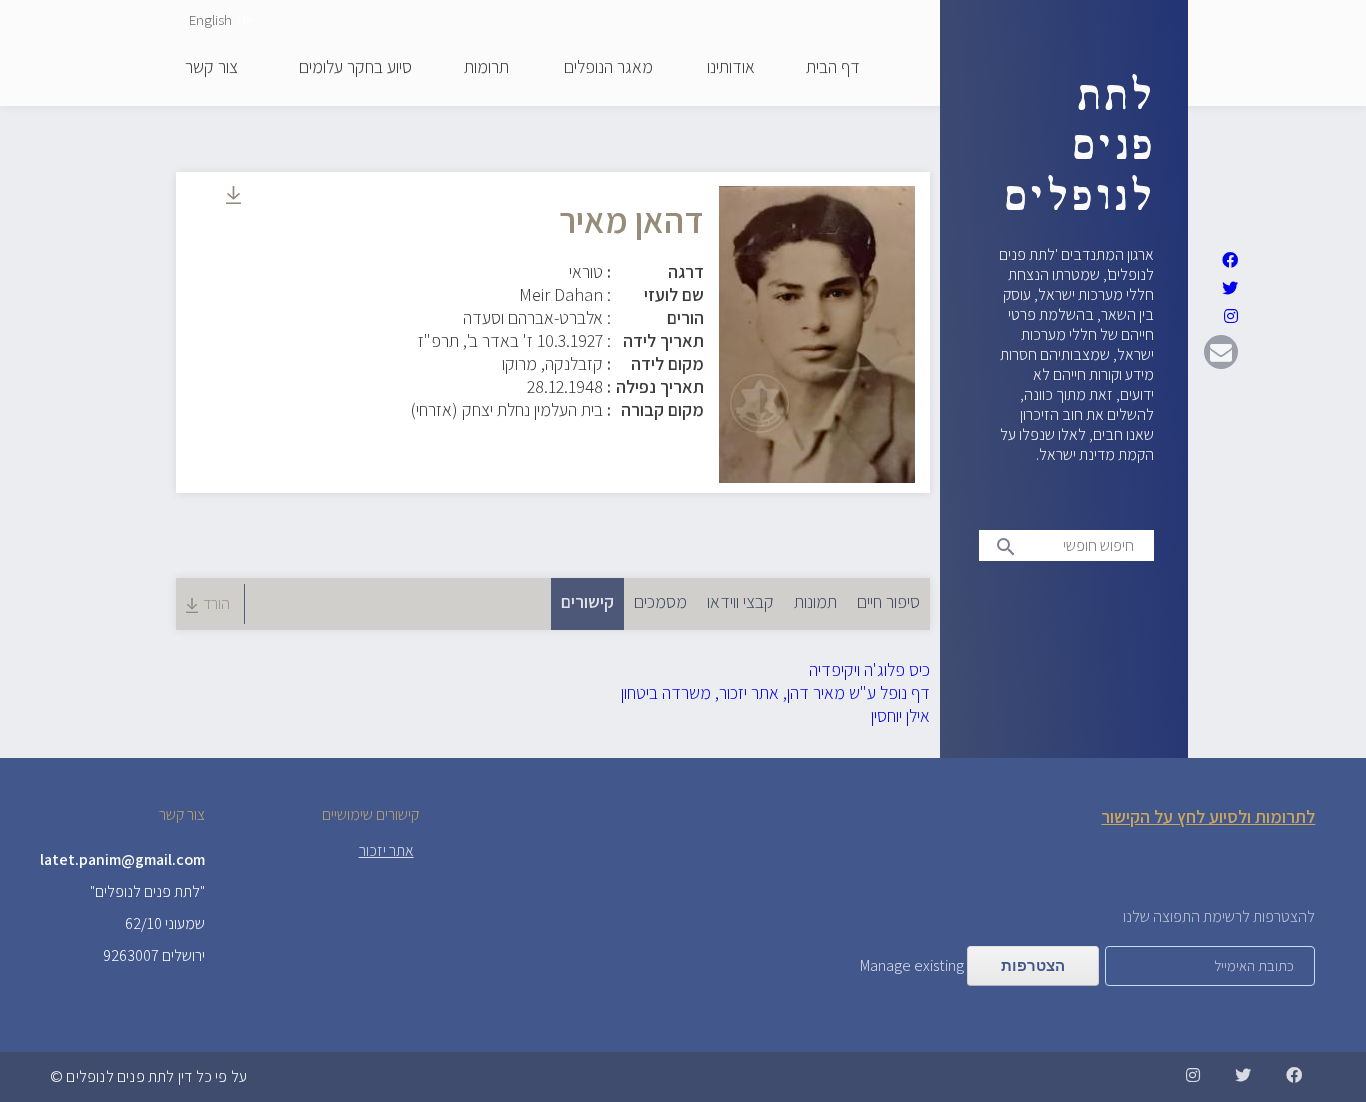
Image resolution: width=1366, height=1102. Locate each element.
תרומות (486, 68)
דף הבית (833, 68)
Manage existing (912, 965)
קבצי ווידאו (740, 601)
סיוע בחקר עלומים (355, 68)
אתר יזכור (386, 850)
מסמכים (660, 601)
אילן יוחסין (900, 715)
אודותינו (731, 68)
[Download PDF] (233, 197)
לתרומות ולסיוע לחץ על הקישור (1208, 816)
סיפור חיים (888, 601)
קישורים (582, 601)
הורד (216, 603)
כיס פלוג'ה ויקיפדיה (869, 669)
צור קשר (211, 68)
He (245, 19)
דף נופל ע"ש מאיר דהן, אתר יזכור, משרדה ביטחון (775, 692)
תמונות (815, 601)
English (210, 19)
